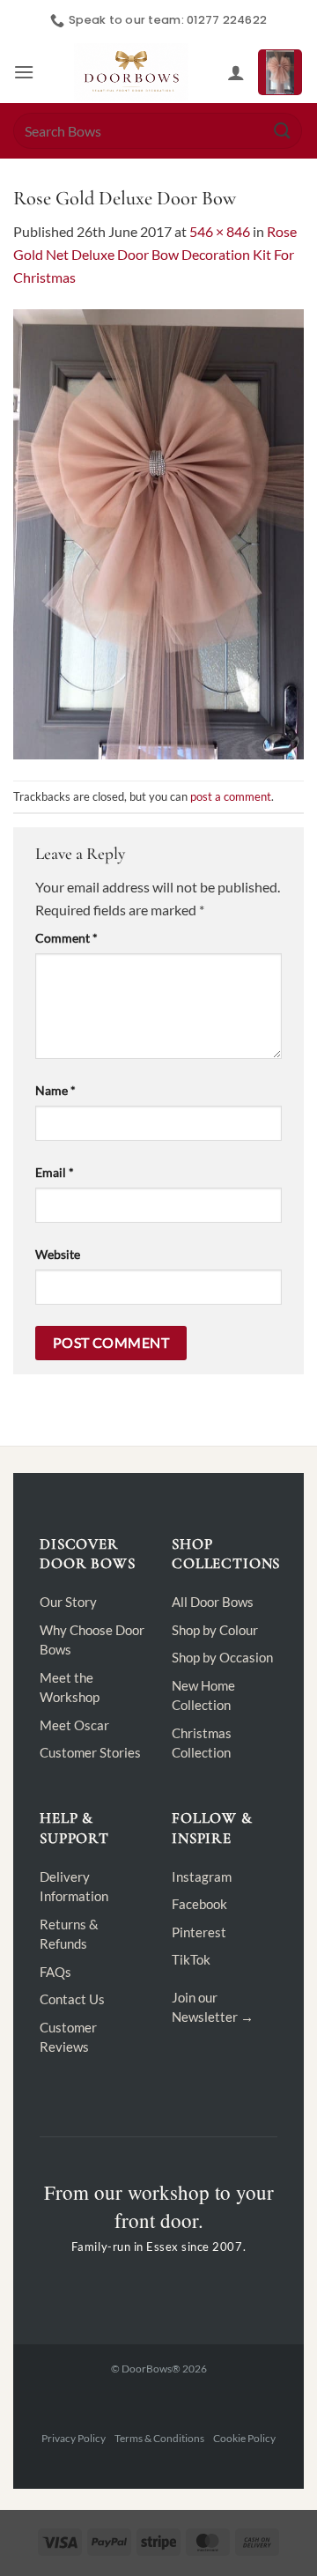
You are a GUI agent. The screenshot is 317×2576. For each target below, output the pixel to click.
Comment (66, 938)
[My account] (236, 72)
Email (55, 1172)
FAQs (55, 1972)
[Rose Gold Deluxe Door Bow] (158, 533)
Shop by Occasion (222, 1657)
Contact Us (72, 1999)
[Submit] (283, 131)
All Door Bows (213, 1602)
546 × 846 (220, 231)
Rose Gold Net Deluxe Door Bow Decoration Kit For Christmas (155, 254)
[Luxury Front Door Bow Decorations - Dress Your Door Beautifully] (131, 72)
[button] (24, 72)
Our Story (68, 1602)
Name (55, 1090)
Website (58, 1254)
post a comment (231, 796)
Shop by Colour (215, 1630)
